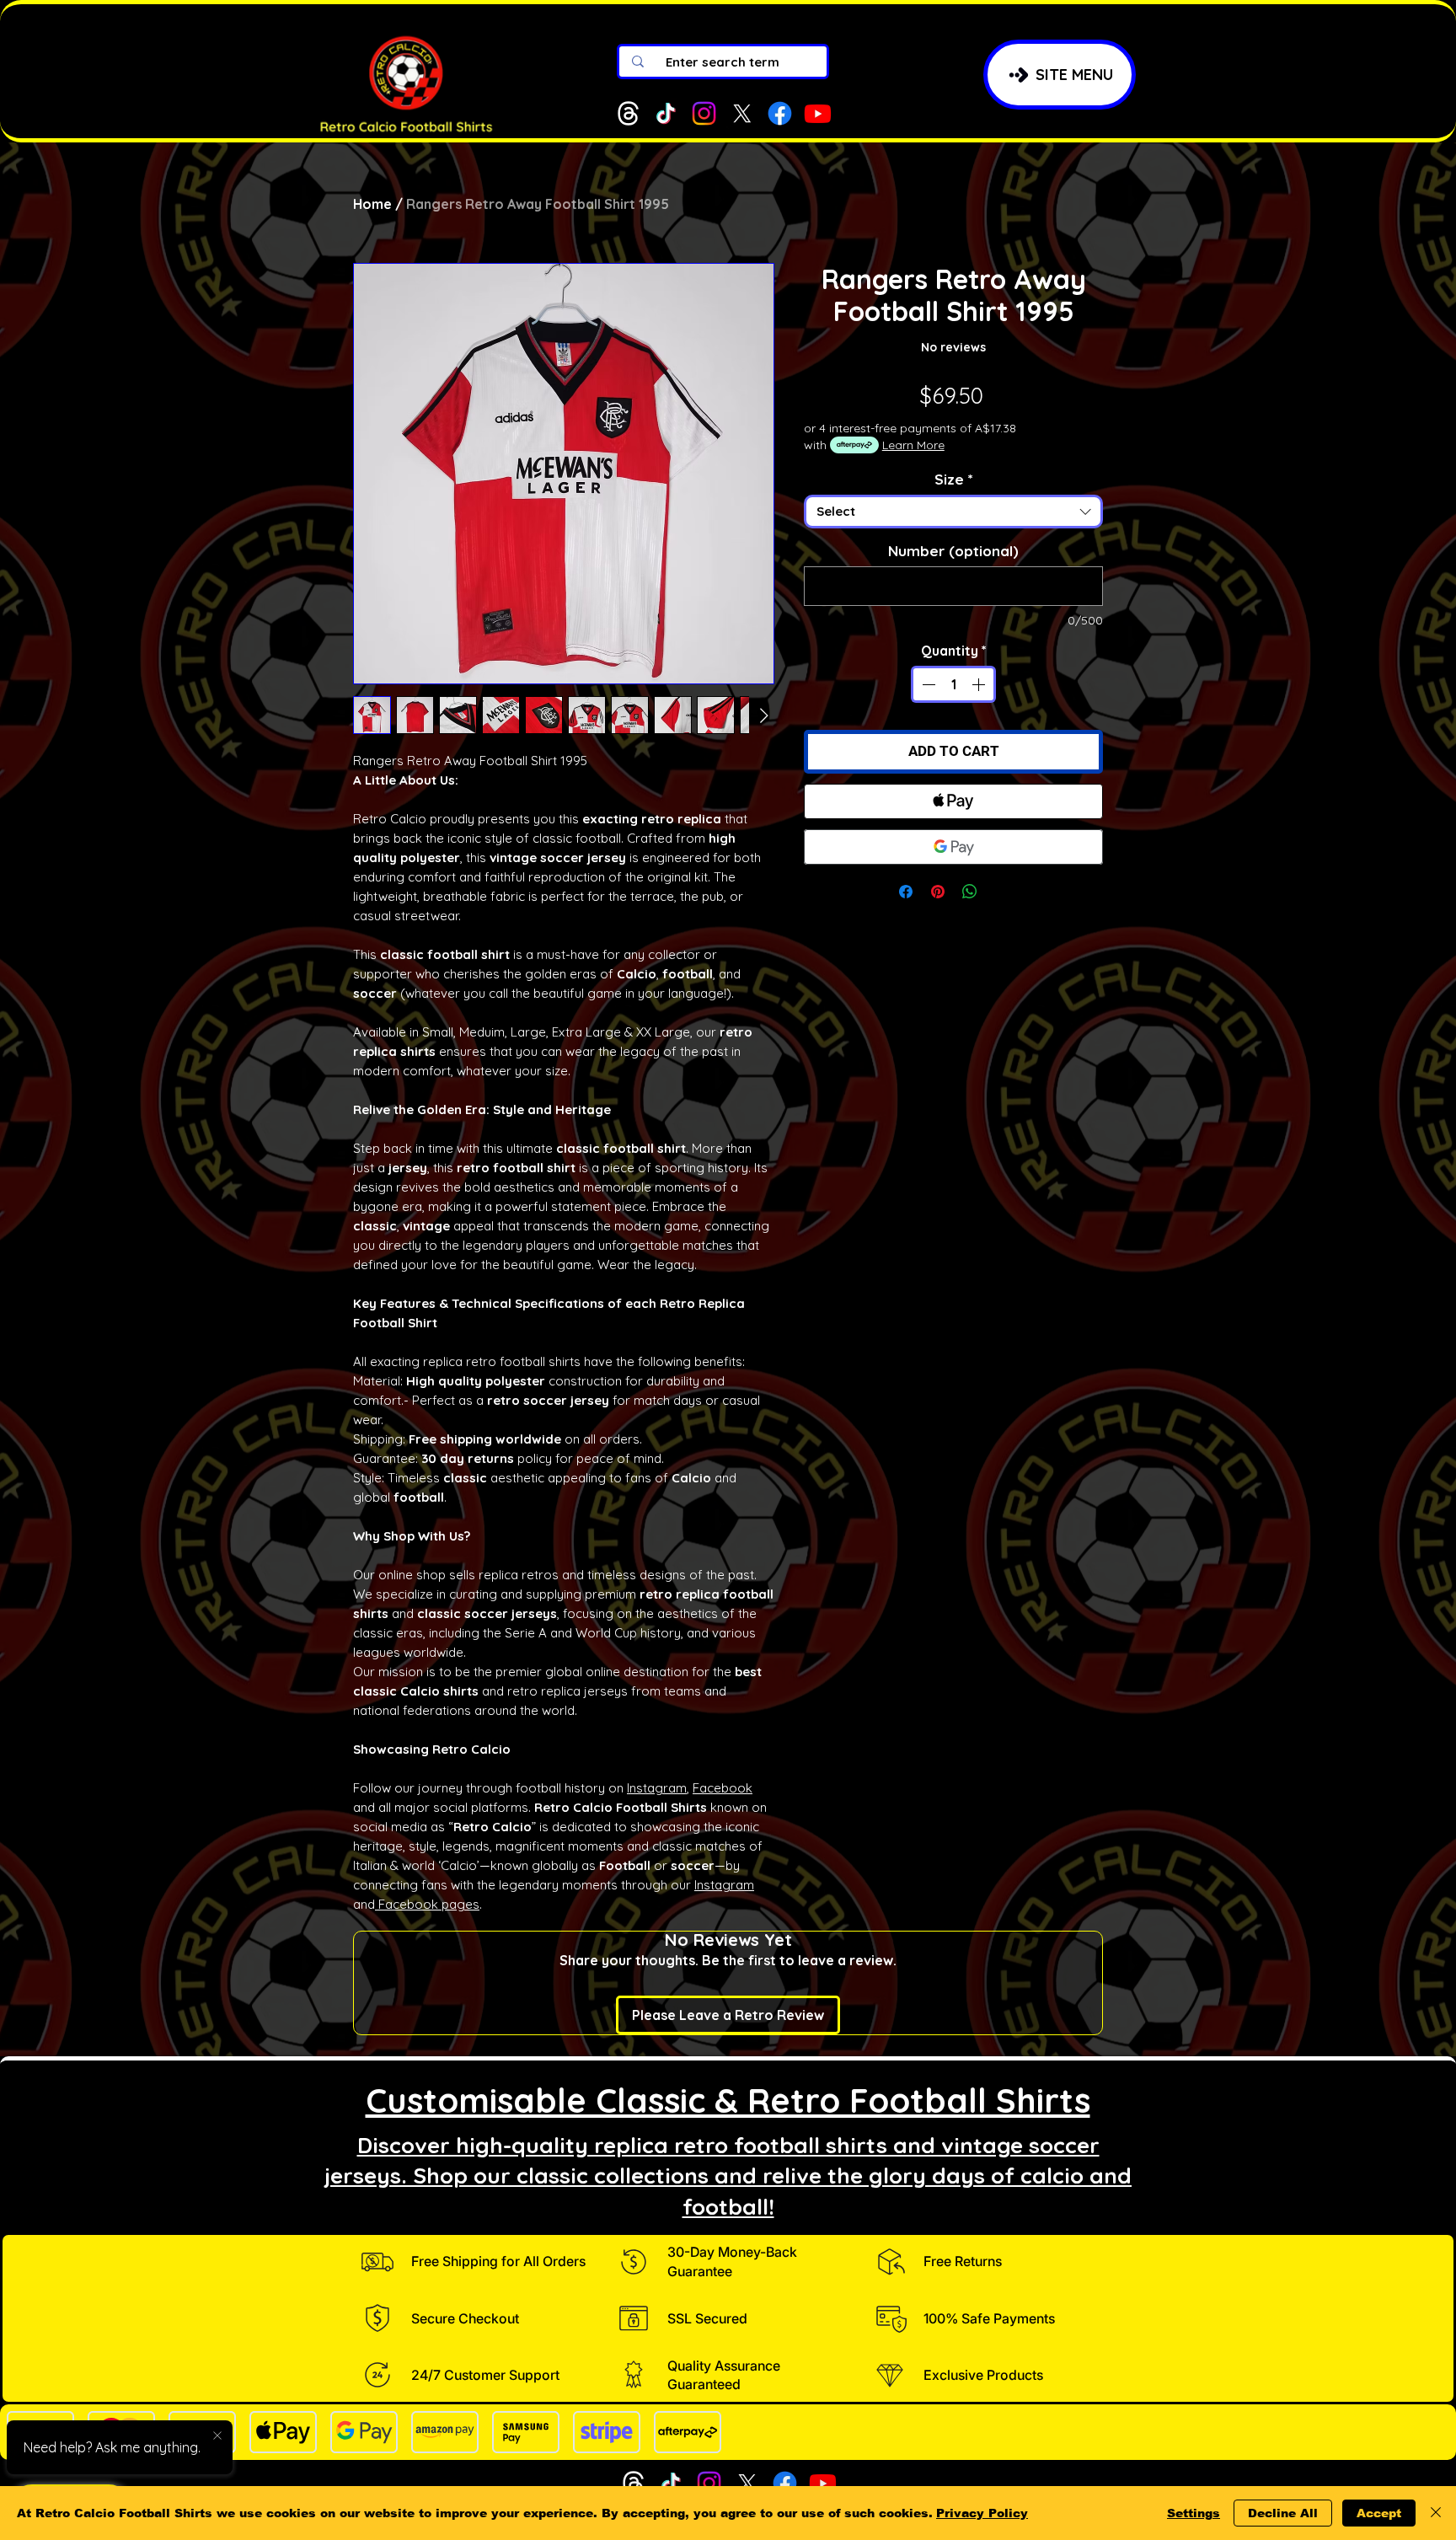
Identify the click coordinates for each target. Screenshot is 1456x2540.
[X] (742, 113)
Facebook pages (427, 1904)
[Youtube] (818, 113)
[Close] (1436, 2513)
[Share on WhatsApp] (970, 892)
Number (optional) (953, 551)
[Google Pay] (953, 847)
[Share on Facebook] (906, 892)
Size (953, 479)
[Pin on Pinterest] (938, 892)
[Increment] (980, 684)
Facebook (723, 1788)
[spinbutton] (953, 684)
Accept (1379, 2513)
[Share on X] (1002, 892)
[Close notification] (217, 2436)
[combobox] (953, 512)
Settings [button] (1194, 2513)
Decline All (1283, 2513)
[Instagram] (704, 113)
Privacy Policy (982, 2513)
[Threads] (628, 113)
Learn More (913, 445)
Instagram (657, 1788)
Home (372, 204)
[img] (406, 134)
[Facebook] (780, 113)
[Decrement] (927, 684)
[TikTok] (666, 113)
